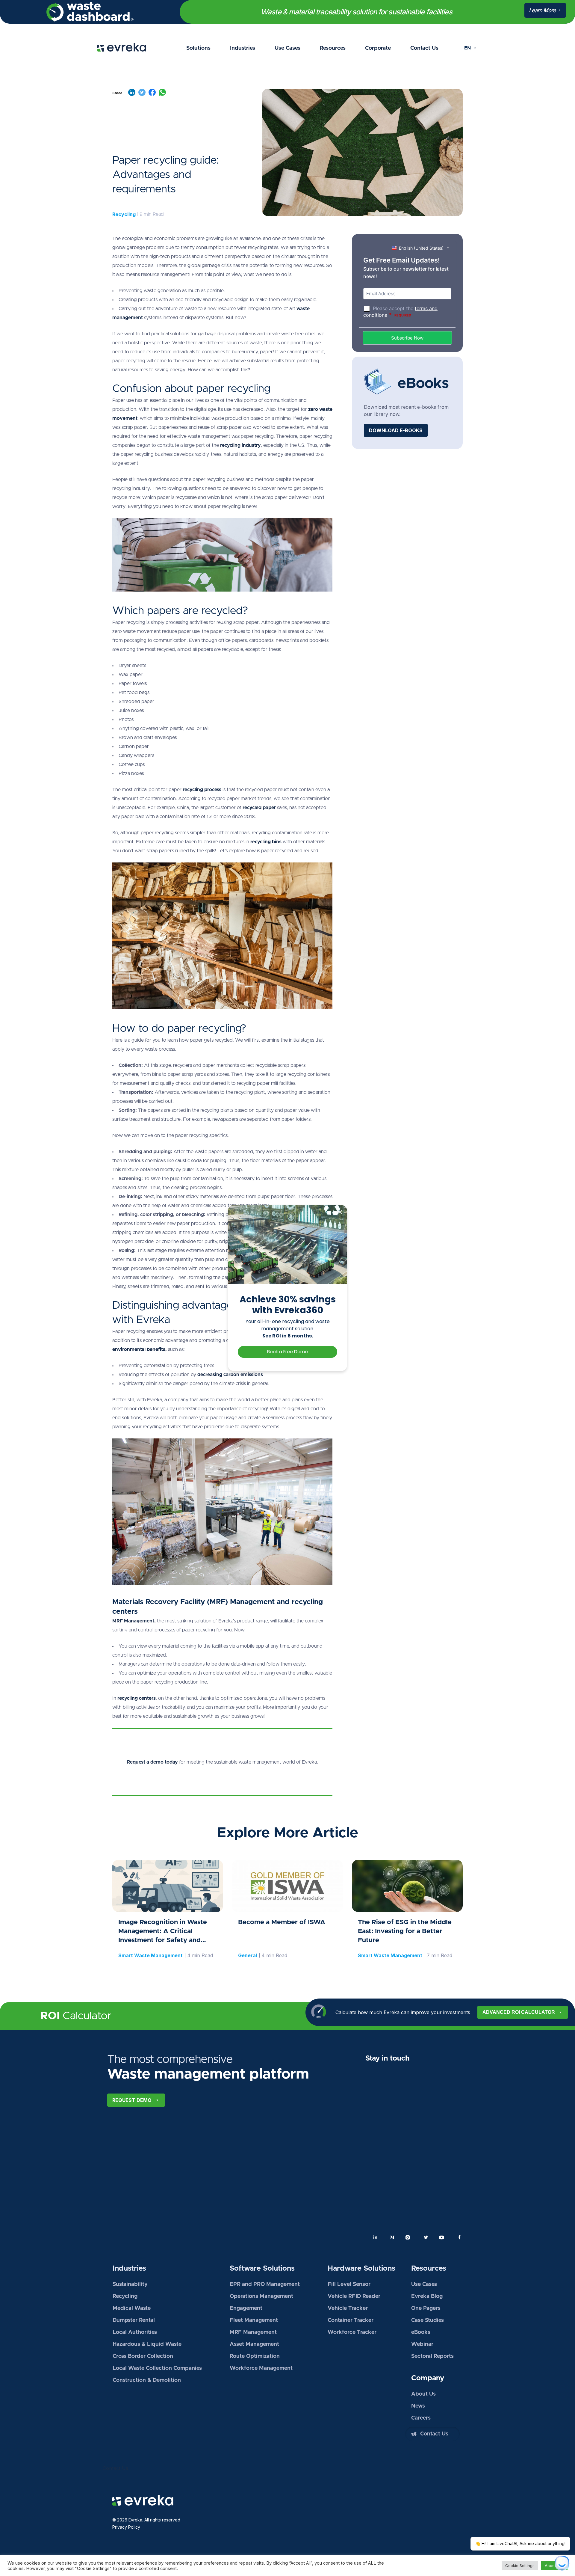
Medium (392, 2237)
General (248, 1955)
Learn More (543, 10)
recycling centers (137, 1698)
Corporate (378, 48)
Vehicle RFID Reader (354, 2296)
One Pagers (426, 2308)
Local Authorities (135, 2332)
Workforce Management (261, 2368)
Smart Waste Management (150, 1955)
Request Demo (132, 2100)
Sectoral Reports (432, 2356)
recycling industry (240, 445)
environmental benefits (139, 1349)
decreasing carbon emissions (230, 1375)
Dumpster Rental (134, 2320)
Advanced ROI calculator (519, 2012)
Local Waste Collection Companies (157, 2368)
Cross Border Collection (143, 2356)
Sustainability (130, 2284)
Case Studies (428, 2320)
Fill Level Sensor (349, 2284)
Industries (243, 48)
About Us (423, 2394)
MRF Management (133, 1621)
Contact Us (424, 48)
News (418, 2406)
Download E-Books (396, 430)
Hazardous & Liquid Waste (147, 2344)
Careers (421, 2418)
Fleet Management (254, 2320)
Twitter (426, 2237)
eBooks (421, 2332)
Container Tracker (351, 2320)
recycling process (202, 790)
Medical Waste (132, 2308)
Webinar (422, 2344)
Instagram (409, 2237)
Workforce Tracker (352, 2332)
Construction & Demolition (147, 2380)
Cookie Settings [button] (520, 2566)
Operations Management (261, 2296)
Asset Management (254, 2344)
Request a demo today (152, 1762)
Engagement (246, 2308)
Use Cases (287, 48)
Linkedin (376, 2237)
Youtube (443, 2237)
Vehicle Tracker (348, 2308)
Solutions (198, 48)
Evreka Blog (427, 2296)
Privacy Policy (126, 2527)
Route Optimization (255, 2356)
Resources (333, 48)
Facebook (459, 2237)
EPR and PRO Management (265, 2284)
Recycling (124, 214)
